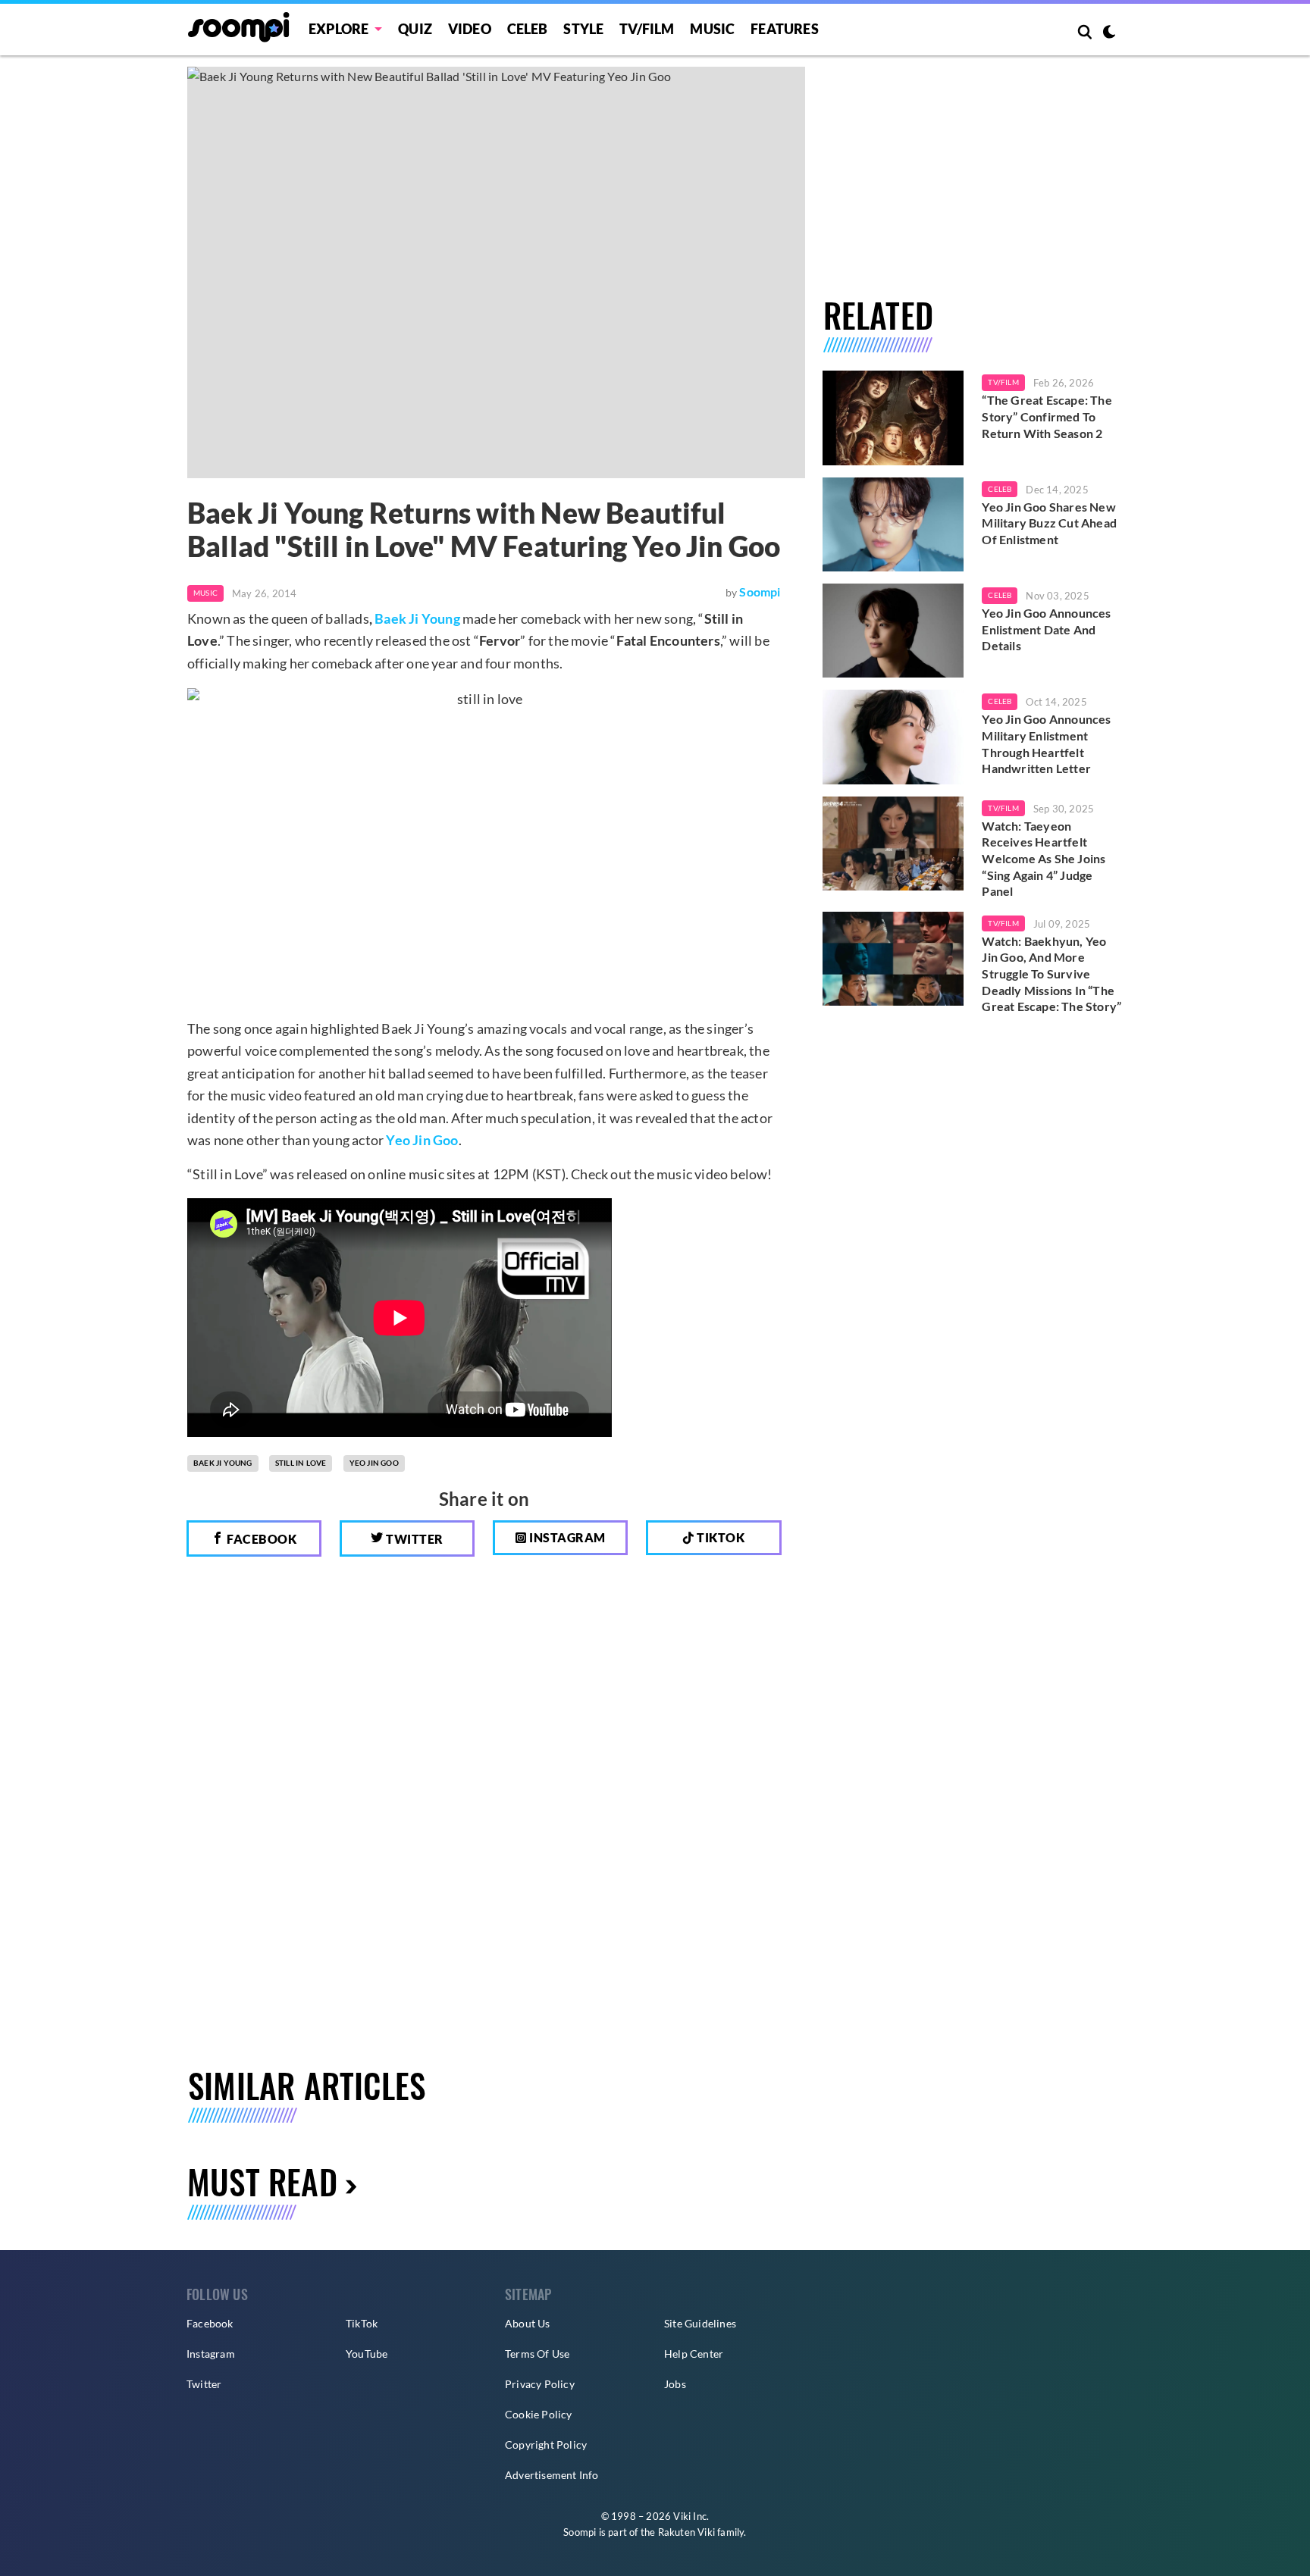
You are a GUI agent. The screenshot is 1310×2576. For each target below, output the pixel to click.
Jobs (675, 2384)
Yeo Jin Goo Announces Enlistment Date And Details (1046, 629)
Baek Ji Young (417, 618)
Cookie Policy (539, 2414)
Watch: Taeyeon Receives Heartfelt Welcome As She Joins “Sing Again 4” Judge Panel (1044, 858)
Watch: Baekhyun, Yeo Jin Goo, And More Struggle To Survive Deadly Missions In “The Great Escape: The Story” (1051, 973)
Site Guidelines (700, 2323)
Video (470, 29)
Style (583, 29)
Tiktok (720, 1537)
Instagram (566, 1537)
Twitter (414, 1539)
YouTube (367, 2354)
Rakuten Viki (686, 2532)
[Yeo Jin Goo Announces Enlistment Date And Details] (893, 631)
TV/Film (1003, 382)
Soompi (760, 592)
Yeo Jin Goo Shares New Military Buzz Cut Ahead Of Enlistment (1049, 523)
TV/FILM (647, 29)
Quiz (415, 29)
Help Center (694, 2354)
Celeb (528, 29)
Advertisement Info (552, 2475)
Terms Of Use (537, 2354)
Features (785, 29)
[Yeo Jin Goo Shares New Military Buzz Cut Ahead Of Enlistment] (893, 524)
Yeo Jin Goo (422, 1140)
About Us (528, 2323)
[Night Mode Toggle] (1109, 33)
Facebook (261, 1539)
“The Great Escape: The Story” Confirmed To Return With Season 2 (1047, 416)
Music (712, 29)
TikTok (362, 2323)
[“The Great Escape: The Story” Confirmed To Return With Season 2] (893, 418)
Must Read (262, 2182)
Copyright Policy (546, 2445)
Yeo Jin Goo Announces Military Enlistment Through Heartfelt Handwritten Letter (1046, 743)
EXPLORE (338, 29)
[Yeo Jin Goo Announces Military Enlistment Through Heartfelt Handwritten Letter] (893, 737)
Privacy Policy (540, 2384)
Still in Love (301, 1463)
